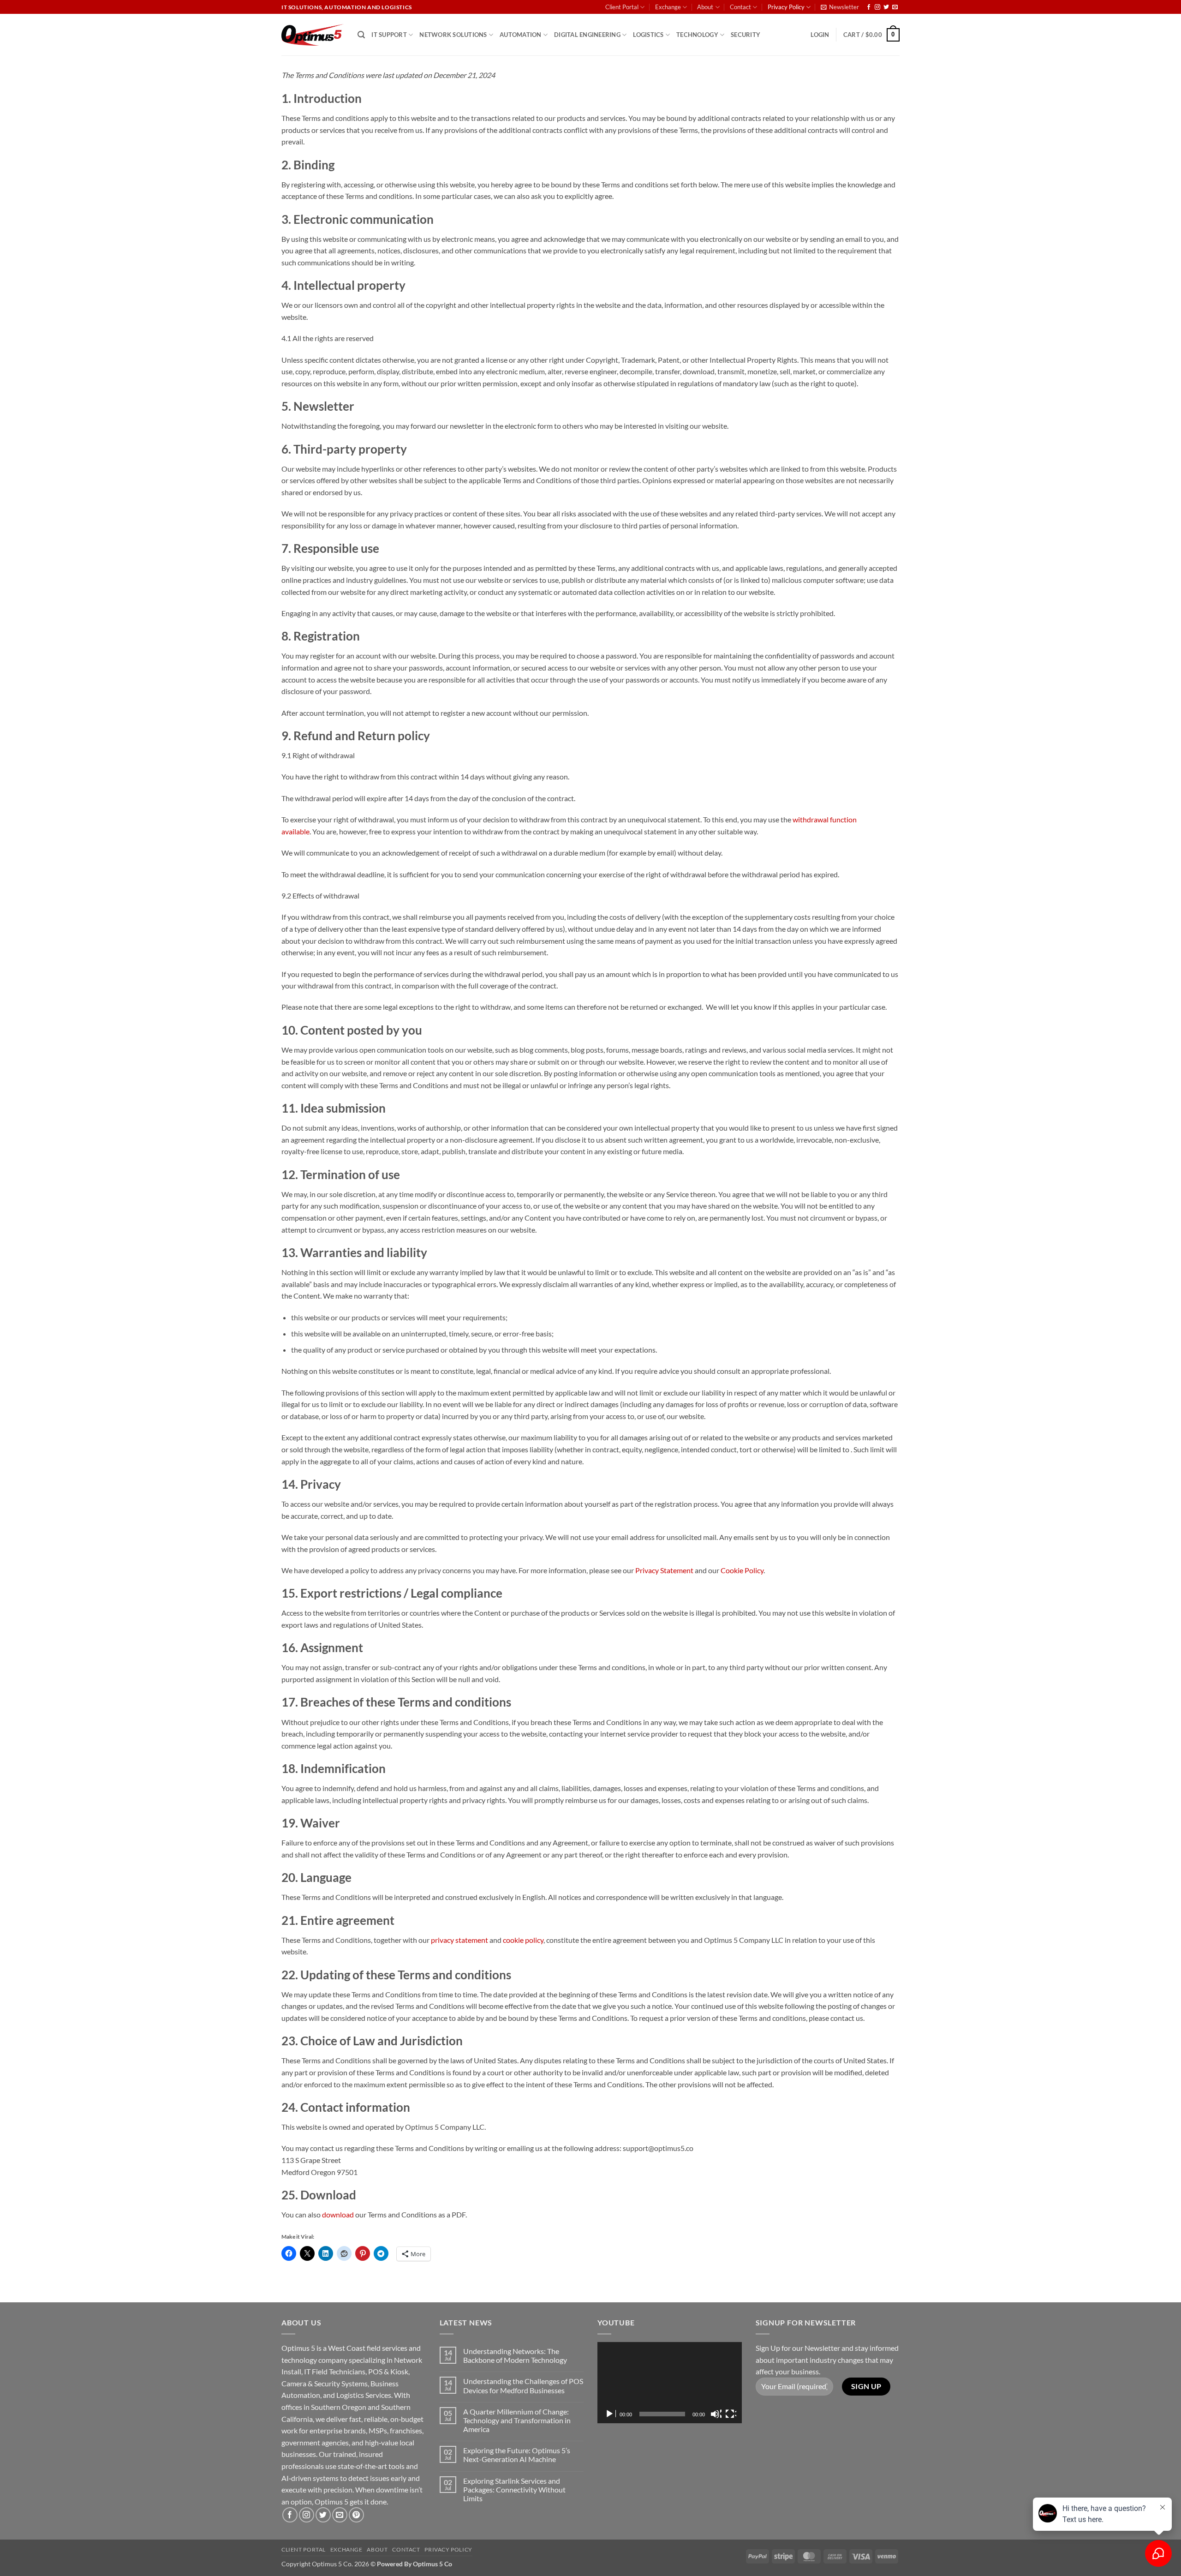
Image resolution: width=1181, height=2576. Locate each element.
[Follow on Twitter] (886, 7)
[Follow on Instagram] (877, 7)
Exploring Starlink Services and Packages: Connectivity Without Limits (514, 2489)
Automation (521, 35)
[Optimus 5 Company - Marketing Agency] (313, 35)
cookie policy (523, 1940)
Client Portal (622, 7)
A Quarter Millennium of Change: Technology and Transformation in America (517, 2420)
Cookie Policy (742, 1570)
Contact (740, 7)
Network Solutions (453, 35)
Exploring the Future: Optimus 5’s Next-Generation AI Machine (517, 2455)
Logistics (648, 35)
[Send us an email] (895, 7)
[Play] (610, 2414)
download (338, 2214)
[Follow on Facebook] (869, 7)
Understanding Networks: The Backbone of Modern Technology (515, 2355)
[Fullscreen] (731, 2414)
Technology (697, 35)
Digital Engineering (587, 35)
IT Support (389, 35)
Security (746, 35)
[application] (670, 2383)
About (705, 7)
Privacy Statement (664, 1570)
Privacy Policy (786, 7)
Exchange (668, 7)
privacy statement (459, 1940)
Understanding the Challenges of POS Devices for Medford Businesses (523, 2385)
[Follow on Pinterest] (356, 2515)
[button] (840, 7)
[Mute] (716, 2414)
